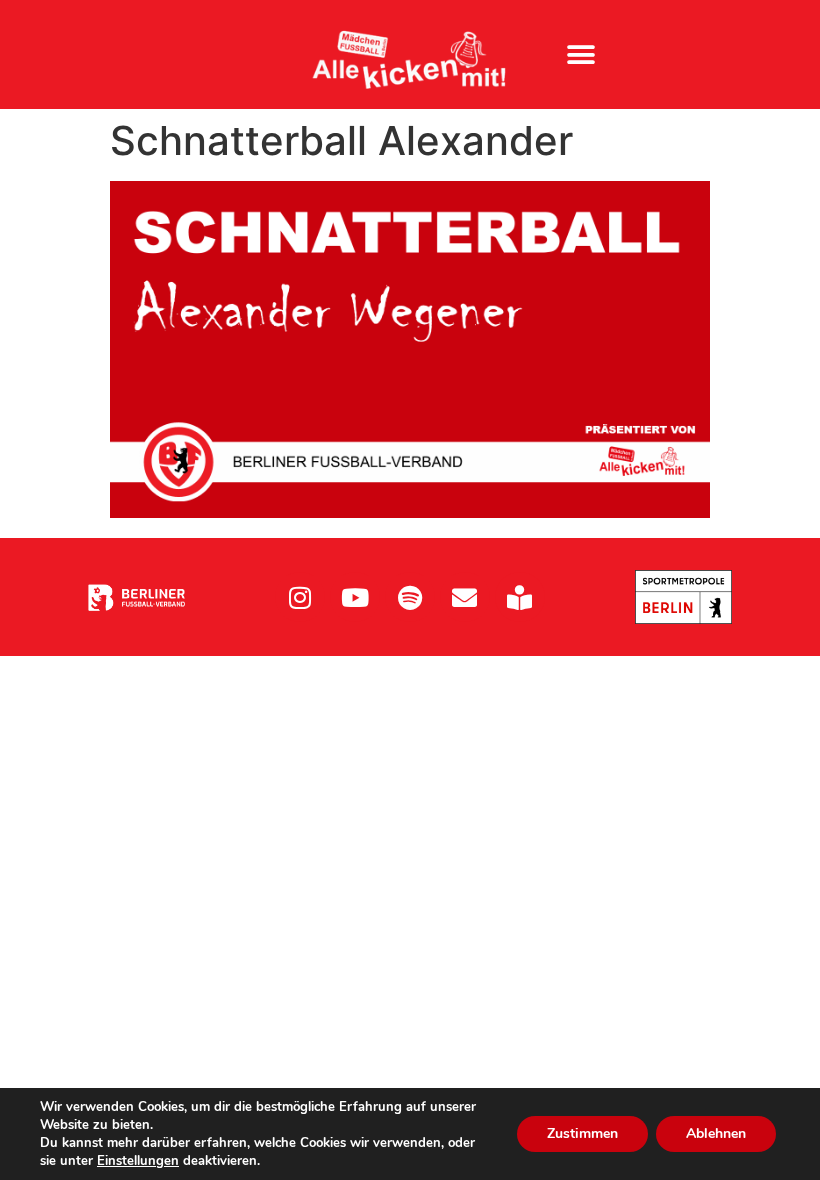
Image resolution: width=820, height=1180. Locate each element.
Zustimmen (582, 1133)
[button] (581, 54)
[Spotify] (410, 597)
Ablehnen (716, 1133)
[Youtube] (355, 597)
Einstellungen (138, 1161)
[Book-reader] (520, 597)
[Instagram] (300, 597)
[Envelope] (465, 597)
